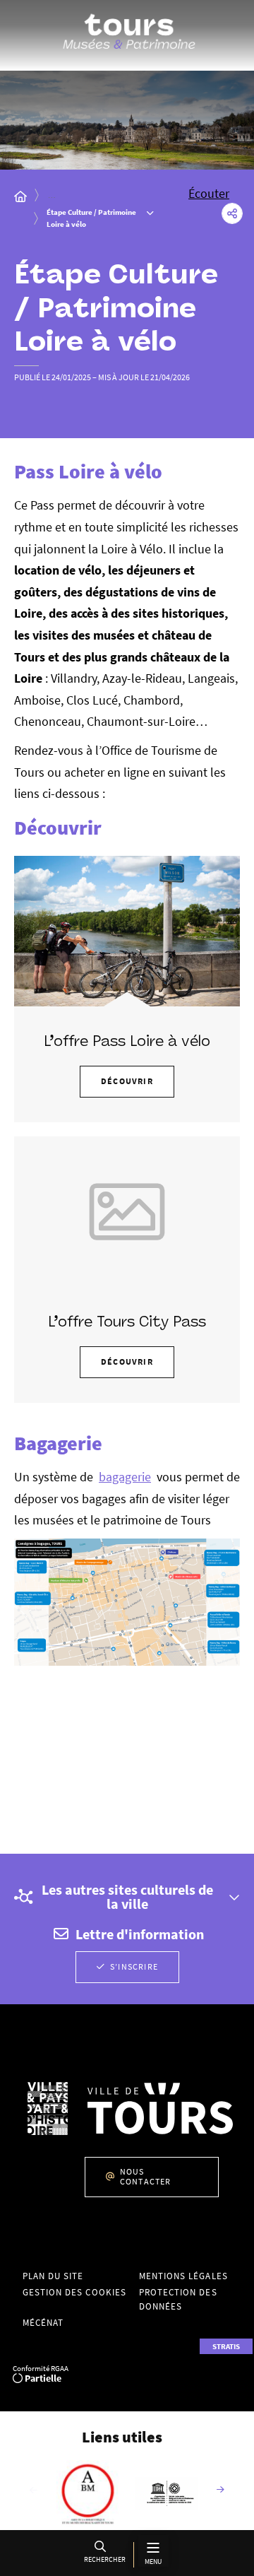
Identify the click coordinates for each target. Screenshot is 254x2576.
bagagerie (125, 1477)
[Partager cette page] (232, 213)
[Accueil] (20, 196)
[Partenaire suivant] (221, 2490)
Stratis (226, 2346)
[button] (103, 2554)
